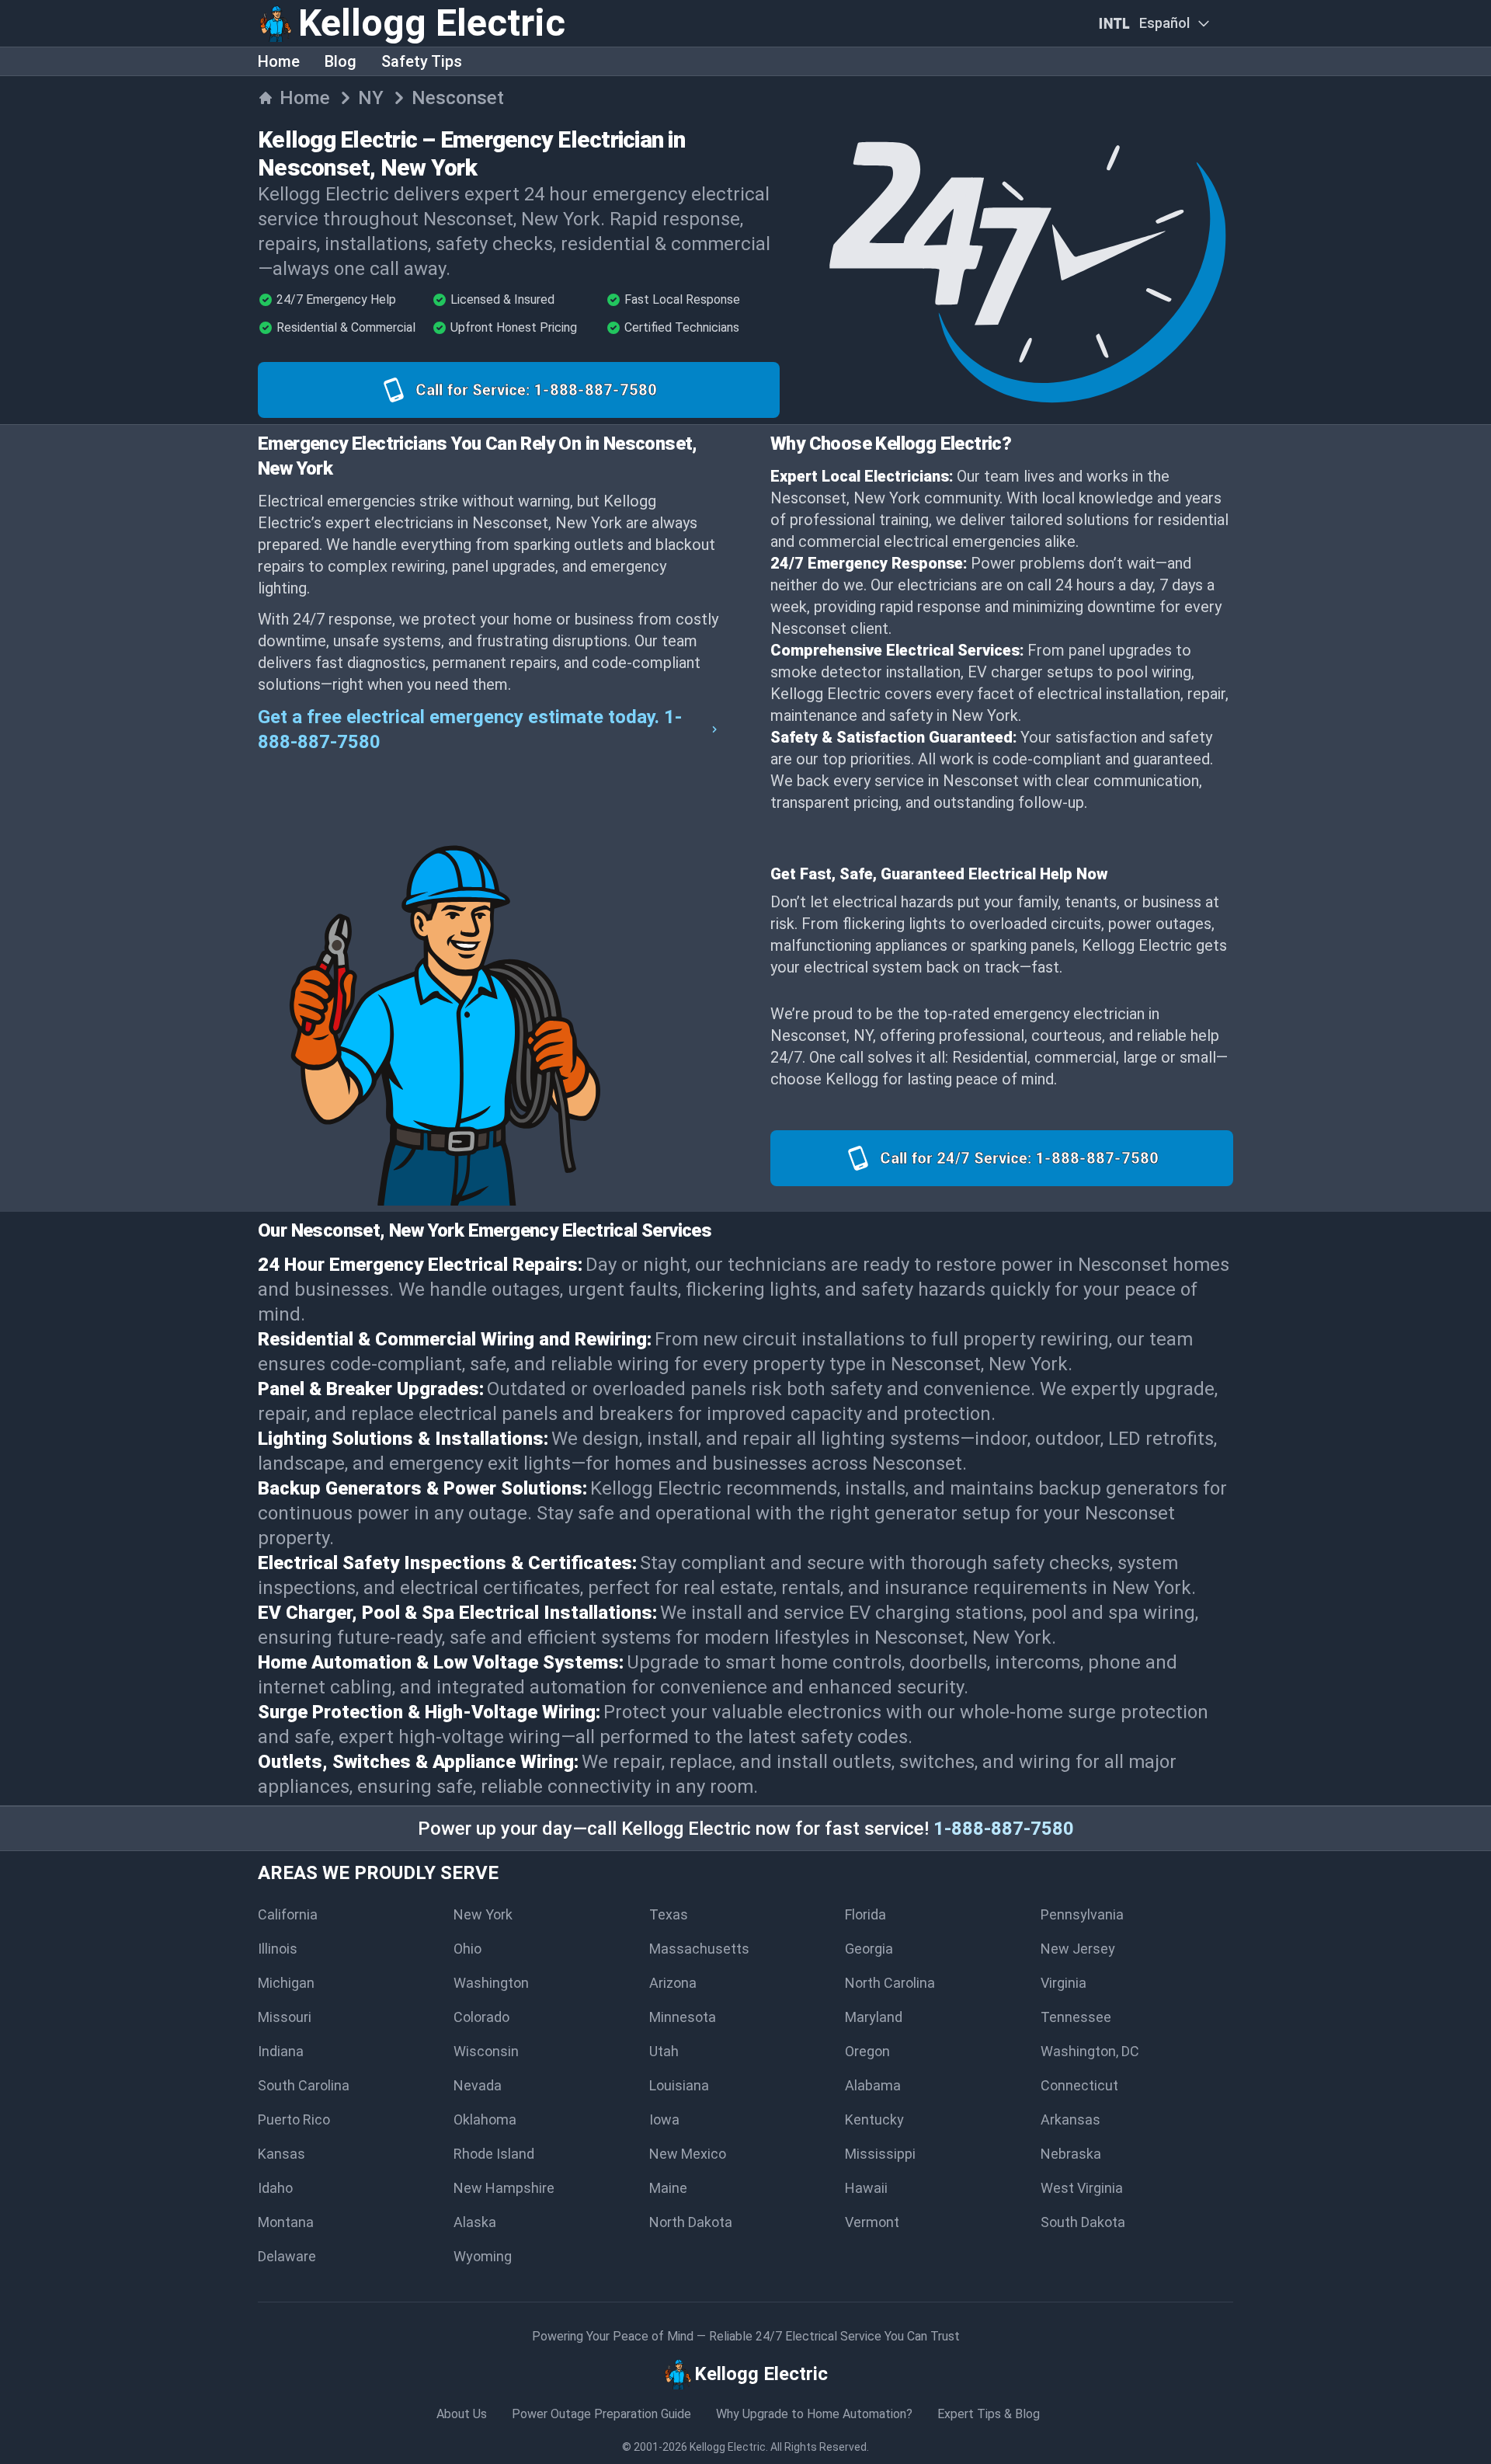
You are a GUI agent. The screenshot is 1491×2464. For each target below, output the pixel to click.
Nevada (478, 2085)
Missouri (285, 2017)
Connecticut (1079, 2085)
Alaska (475, 2222)
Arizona (673, 1983)
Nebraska (1071, 2154)
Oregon (867, 2051)
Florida (865, 1914)
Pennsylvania (1082, 1914)
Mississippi (880, 2154)
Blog (341, 61)
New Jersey (1078, 1949)
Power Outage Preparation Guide (601, 2414)
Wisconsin (486, 2051)
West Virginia (1082, 2188)
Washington (491, 1983)
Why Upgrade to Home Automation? (814, 2414)
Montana (286, 2222)
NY (371, 98)
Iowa (664, 2119)
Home (279, 61)
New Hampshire (504, 2188)
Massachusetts (699, 1949)
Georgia (869, 1949)
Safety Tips (422, 61)
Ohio (467, 1949)
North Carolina (890, 1983)
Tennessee (1076, 2017)
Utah (664, 2051)
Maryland (874, 2017)
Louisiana (679, 2085)
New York (483, 1914)
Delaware (287, 2256)
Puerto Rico (294, 2119)
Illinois (278, 1949)
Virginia (1064, 1983)
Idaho (275, 2188)
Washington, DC (1090, 2051)
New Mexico (688, 2154)
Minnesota (683, 2017)
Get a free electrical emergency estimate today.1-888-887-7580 (470, 729)
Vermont (872, 2222)
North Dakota (691, 2222)
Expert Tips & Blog (989, 2414)
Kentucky (874, 2119)
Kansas (282, 2154)
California (288, 1914)
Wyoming (483, 2256)
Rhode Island (494, 2154)
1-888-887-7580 (1004, 1829)
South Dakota (1083, 2222)
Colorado (481, 2017)
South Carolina (304, 2085)
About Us (462, 2414)
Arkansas (1070, 2119)
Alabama (873, 2085)
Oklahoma (485, 2119)
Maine (668, 2188)
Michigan (286, 1983)
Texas (669, 1914)
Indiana (281, 2051)
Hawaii (866, 2188)
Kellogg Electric (728, 2447)
